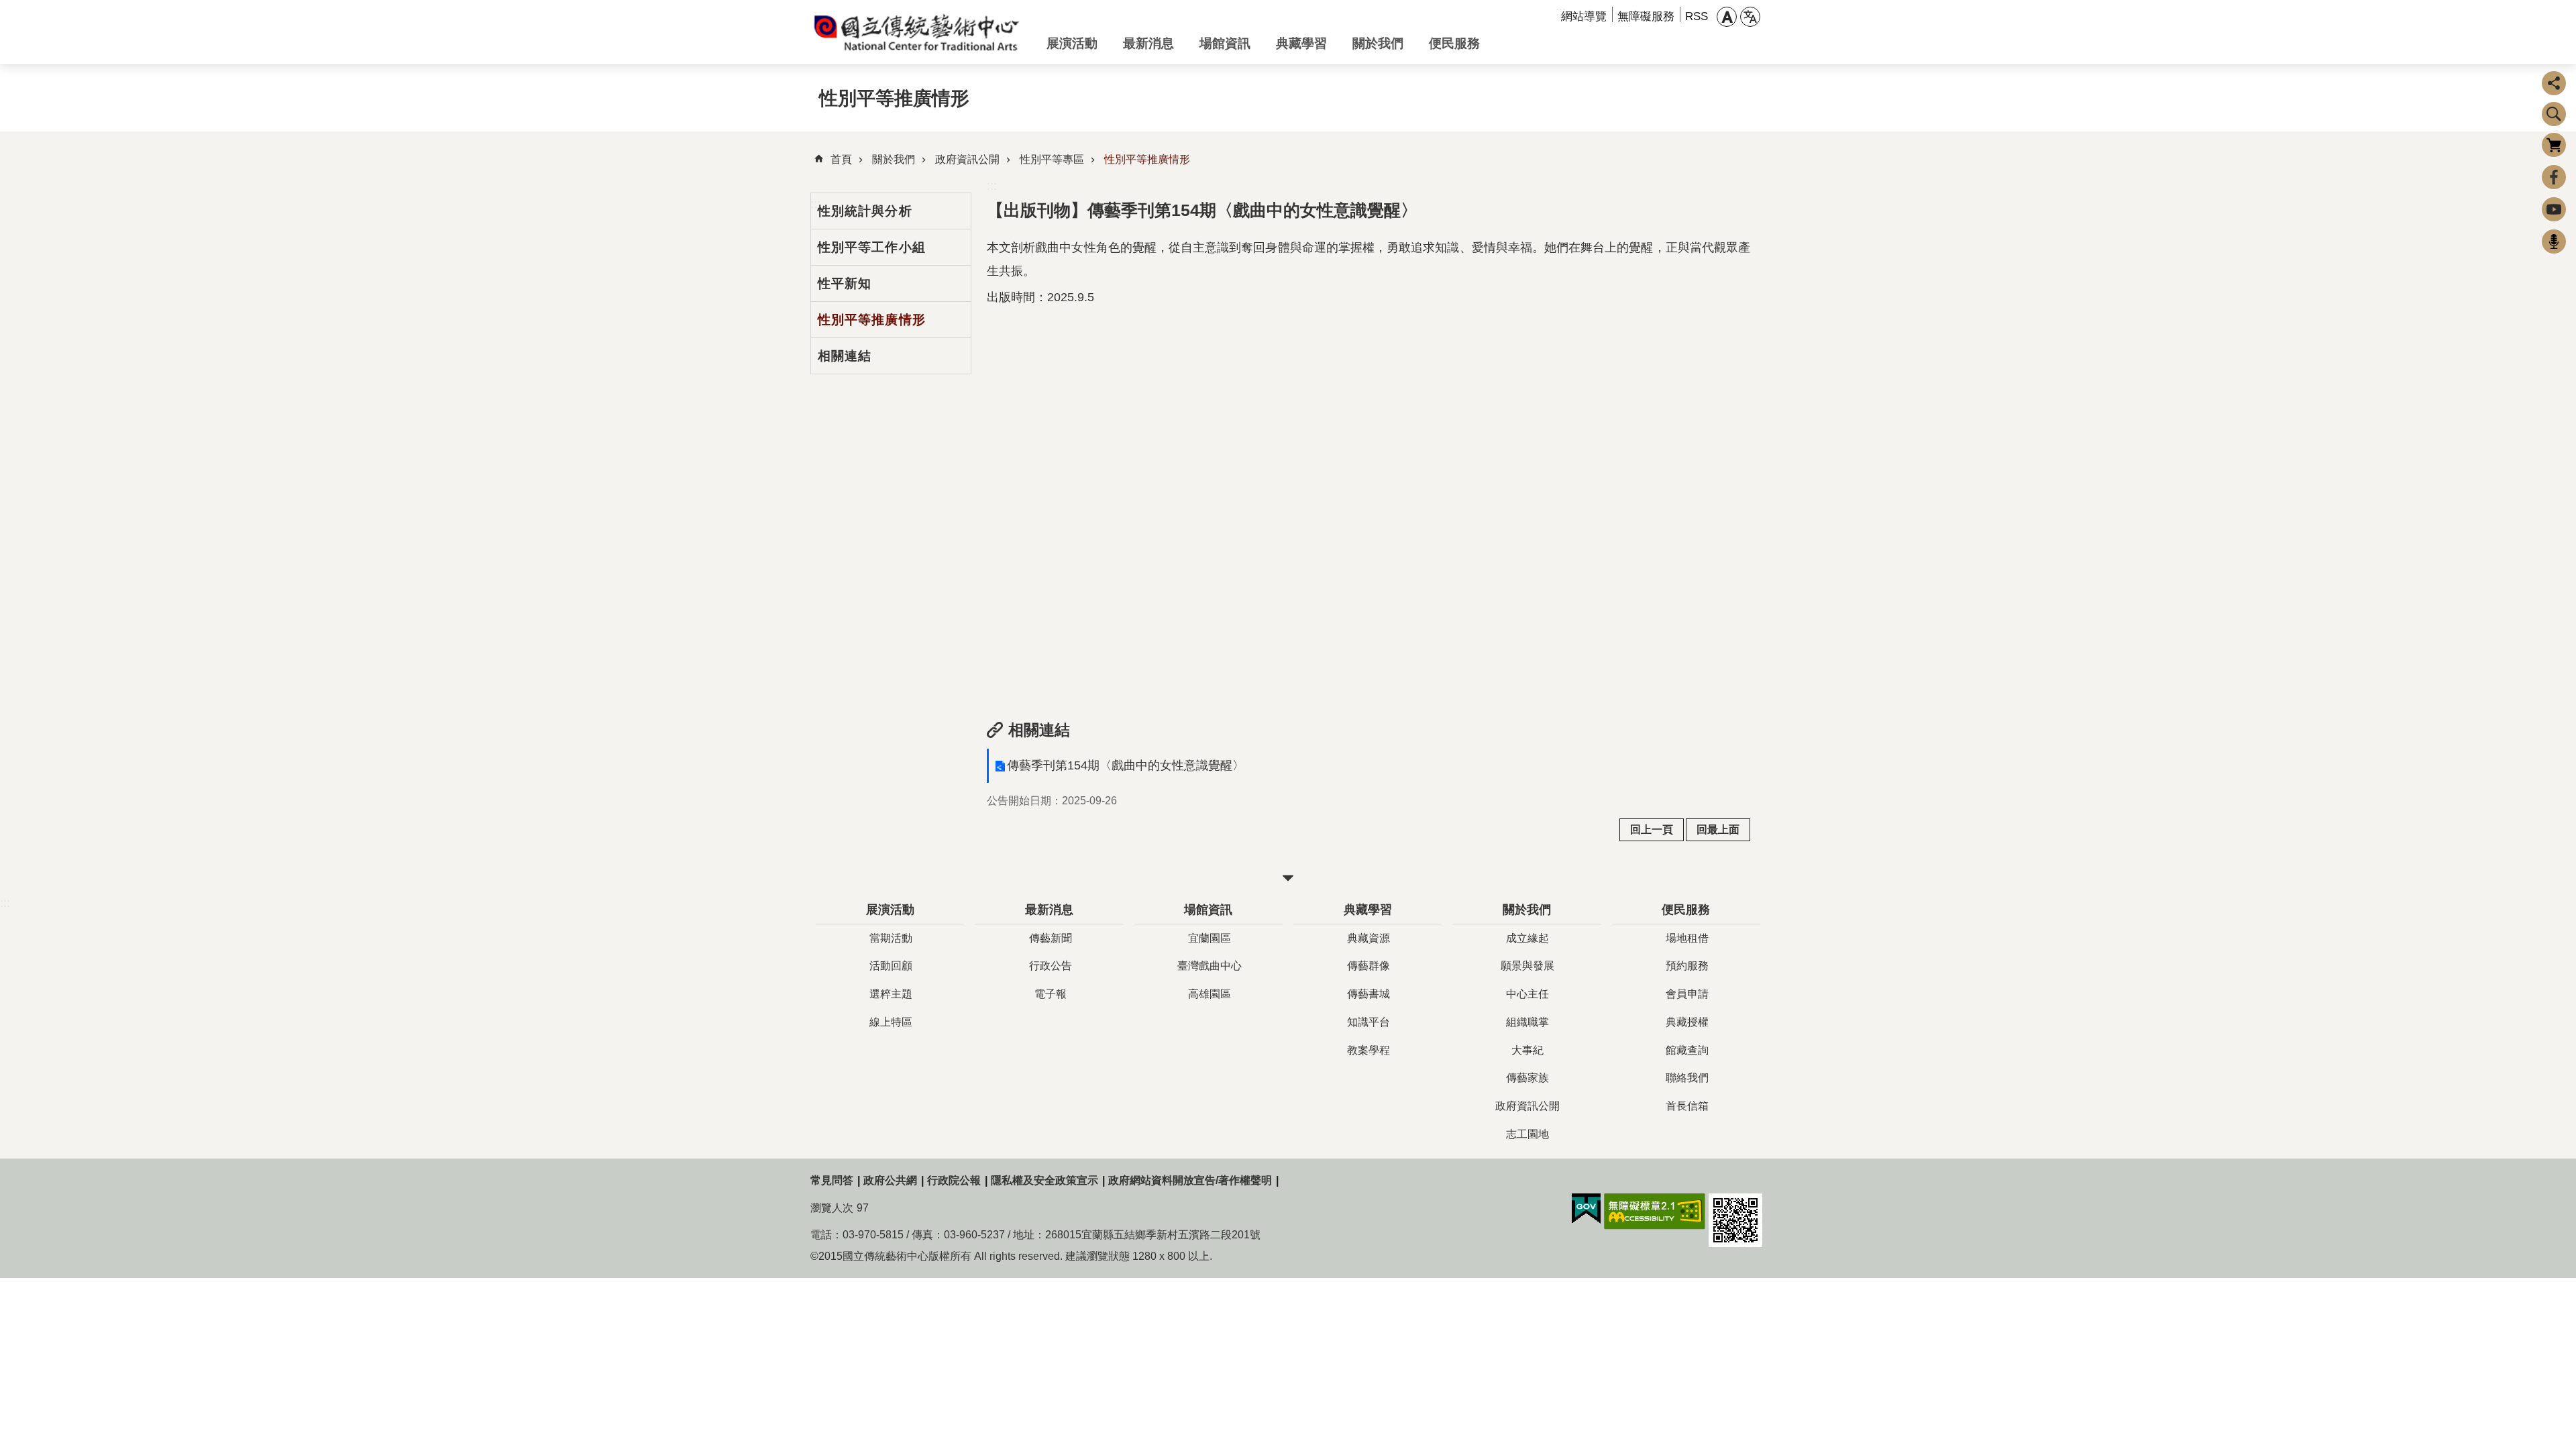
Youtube (2554, 209)
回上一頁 (1652, 829)
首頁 (841, 159)
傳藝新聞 (1051, 938)
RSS (1697, 16)
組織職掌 (1527, 1022)
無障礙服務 (1646, 16)
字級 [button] (1727, 17)
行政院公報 (954, 1180)
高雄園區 (1210, 994)
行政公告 (1051, 966)
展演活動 (1072, 43)
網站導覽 (1584, 16)
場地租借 (1687, 938)
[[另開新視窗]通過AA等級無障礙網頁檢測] (1655, 1212)
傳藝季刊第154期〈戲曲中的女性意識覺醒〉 (1126, 765)
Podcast (2554, 241)
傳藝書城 (1368, 994)
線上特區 (891, 1022)
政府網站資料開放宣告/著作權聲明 (1190, 1180)
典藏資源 (1368, 938)
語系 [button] (1750, 17)
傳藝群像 (1368, 966)
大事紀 (1527, 1050)
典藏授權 (1687, 1022)
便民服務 (1454, 43)
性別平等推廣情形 (1147, 159)
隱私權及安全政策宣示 (1044, 1180)
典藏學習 (1301, 43)
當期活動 (891, 938)
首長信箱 (1687, 1106)
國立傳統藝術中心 (918, 32)
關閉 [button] (1288, 878)
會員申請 (1687, 994)
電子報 (1051, 994)
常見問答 (832, 1180)
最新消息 (1148, 43)
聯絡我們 (1687, 1078)
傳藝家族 (1527, 1078)
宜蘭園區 (1210, 938)
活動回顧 (891, 966)
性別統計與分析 (865, 211)
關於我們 (1378, 43)
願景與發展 (1527, 966)
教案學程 (1368, 1050)
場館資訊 (1225, 43)
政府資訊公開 (967, 159)
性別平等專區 (1052, 159)
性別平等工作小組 (872, 247)
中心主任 (1527, 994)
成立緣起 (1527, 938)
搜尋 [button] (2554, 114)
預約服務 (1687, 966)
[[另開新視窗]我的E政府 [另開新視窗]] (1586, 1209)
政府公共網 (890, 1180)
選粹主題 (891, 994)
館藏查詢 (1687, 1050)
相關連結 (845, 356)
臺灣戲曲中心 (1210, 966)
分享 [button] (2554, 83)
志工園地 (1527, 1134)
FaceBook (2554, 177)
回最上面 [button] (1718, 829)
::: (992, 186)
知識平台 (1368, 1022)
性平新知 (845, 283)
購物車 (2554, 145)
